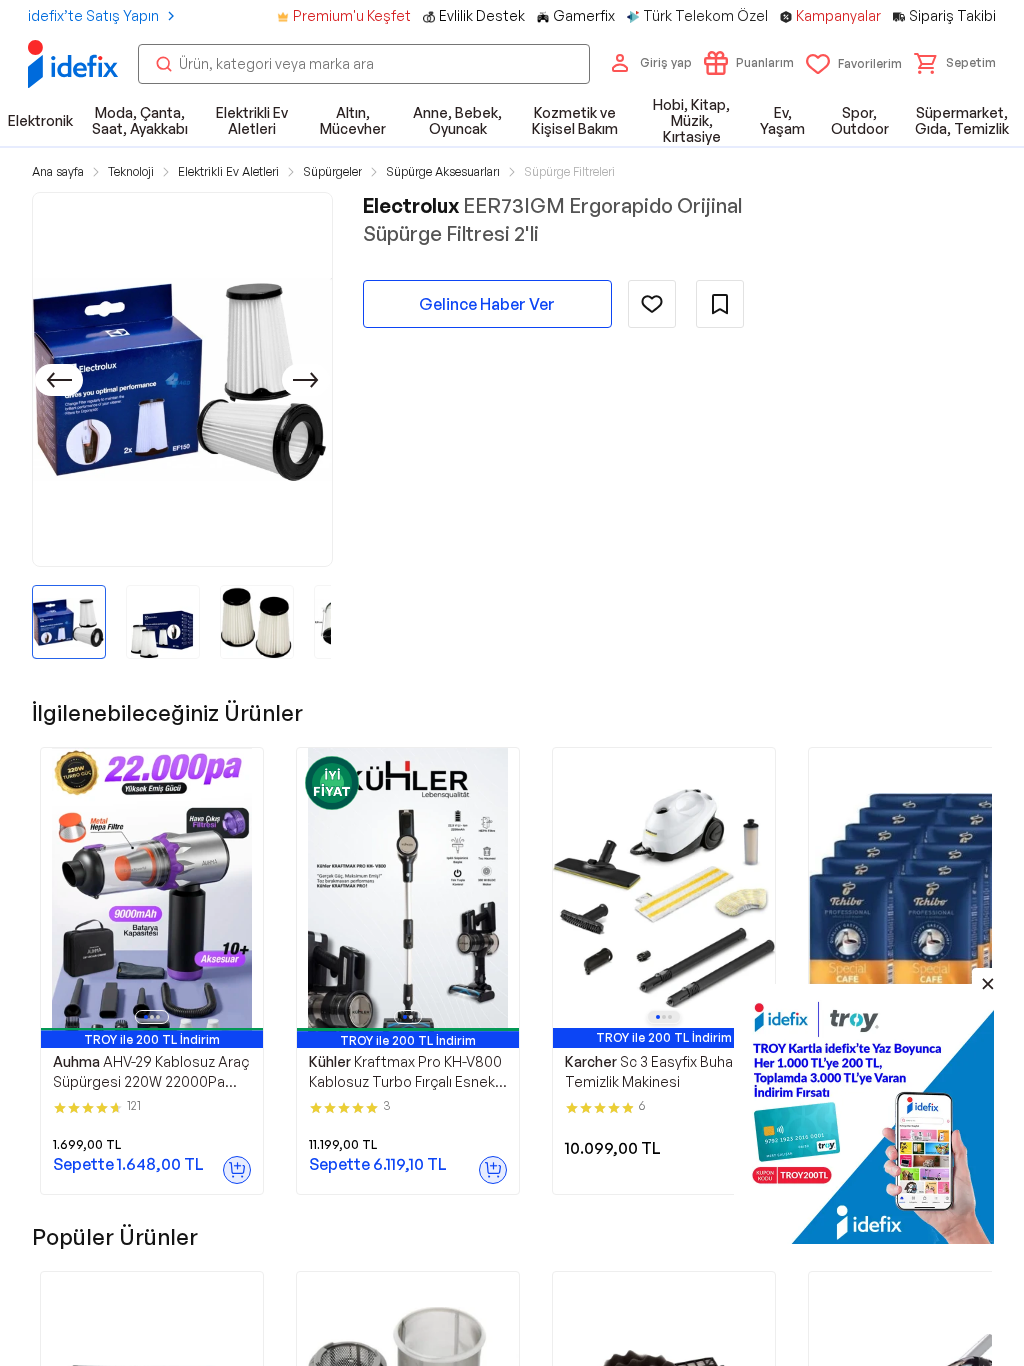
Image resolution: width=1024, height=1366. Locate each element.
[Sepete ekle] (237, 1170)
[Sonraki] (306, 380)
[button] (955, 63)
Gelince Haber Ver (487, 304)
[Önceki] (59, 380)
